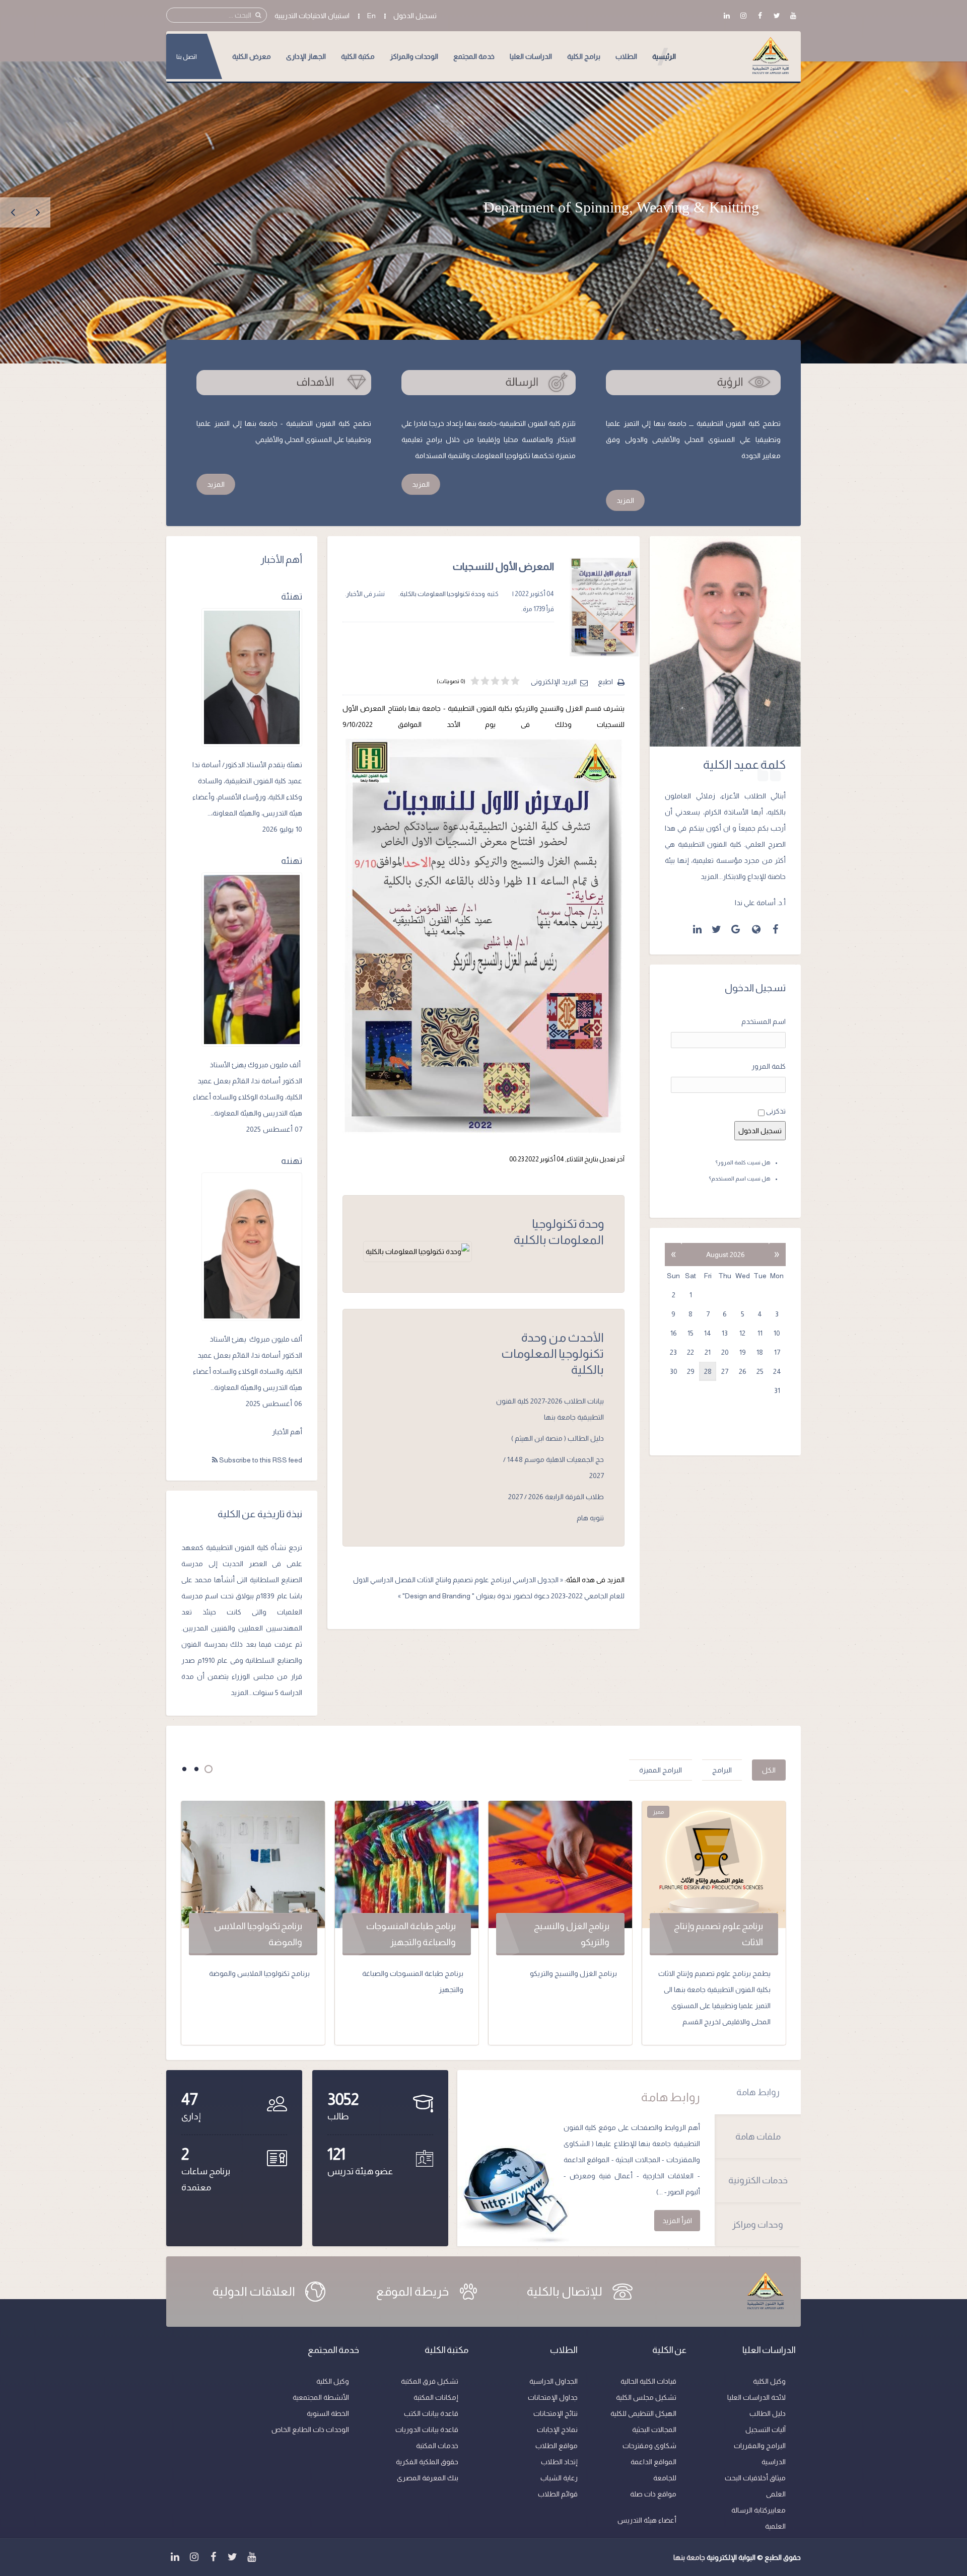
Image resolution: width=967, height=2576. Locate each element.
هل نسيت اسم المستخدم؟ (740, 1179)
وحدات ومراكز (758, 2225)
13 (725, 1333)
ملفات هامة (758, 2137)
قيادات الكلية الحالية (648, 2381)
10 (777, 1333)
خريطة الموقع (412, 2291)
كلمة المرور (769, 1066)
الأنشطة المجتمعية (321, 2397)
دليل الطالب (768, 2413)
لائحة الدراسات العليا (756, 2397)
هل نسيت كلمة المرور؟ (743, 1162)
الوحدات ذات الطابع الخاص (310, 2430)
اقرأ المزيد (677, 2221)
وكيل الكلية (769, 2381)
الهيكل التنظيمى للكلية (643, 2413)
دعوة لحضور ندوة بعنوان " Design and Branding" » (474, 1596)
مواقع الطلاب (557, 2446)
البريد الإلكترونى (554, 682)
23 (673, 1352)
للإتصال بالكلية (565, 2291)
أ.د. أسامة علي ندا (760, 903)
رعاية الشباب (559, 2478)
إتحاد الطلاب (559, 2462)
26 (743, 1371)
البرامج (722, 1770)
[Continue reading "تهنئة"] (252, 677)
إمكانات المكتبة (436, 2397)
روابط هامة (758, 2092)
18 (760, 1352)
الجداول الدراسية (554, 2381)
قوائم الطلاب (558, 2494)
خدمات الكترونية (758, 2180)
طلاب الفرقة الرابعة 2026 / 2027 (556, 1497)
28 (708, 1371)
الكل (769, 1770)
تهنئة (292, 597)
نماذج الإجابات (557, 2430)
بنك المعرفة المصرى (428, 2478)
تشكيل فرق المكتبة (430, 2381)
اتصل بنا (187, 57)
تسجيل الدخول (415, 16)
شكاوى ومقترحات (649, 2446)
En (371, 16)
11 (760, 1333)
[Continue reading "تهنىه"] (252, 1247)
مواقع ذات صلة (653, 2494)
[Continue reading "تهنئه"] (252, 960)
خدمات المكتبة (437, 2446)
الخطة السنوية (328, 2413)
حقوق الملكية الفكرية (427, 2462)
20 (725, 1352)
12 (742, 1333)
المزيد (625, 500)
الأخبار (355, 594)
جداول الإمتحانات (553, 2397)
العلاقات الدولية (254, 2291)
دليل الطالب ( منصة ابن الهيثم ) (558, 1438)
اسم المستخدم (764, 1021)
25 (760, 1371)
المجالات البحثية (654, 2430)
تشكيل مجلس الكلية (646, 2397)
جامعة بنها (689, 2557)
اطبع (605, 682)
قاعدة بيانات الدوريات (427, 2430)
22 (690, 1352)
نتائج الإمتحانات (556, 2413)
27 (725, 1371)
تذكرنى (776, 1111)
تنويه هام (590, 1518)
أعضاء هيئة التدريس (647, 2520)
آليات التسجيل (766, 2430)
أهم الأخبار (287, 1432)
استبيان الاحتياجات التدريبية (312, 16)
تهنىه (292, 1161)
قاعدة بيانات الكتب (431, 2413)
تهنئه (292, 861)
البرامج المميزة (661, 1770)
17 (777, 1352)
